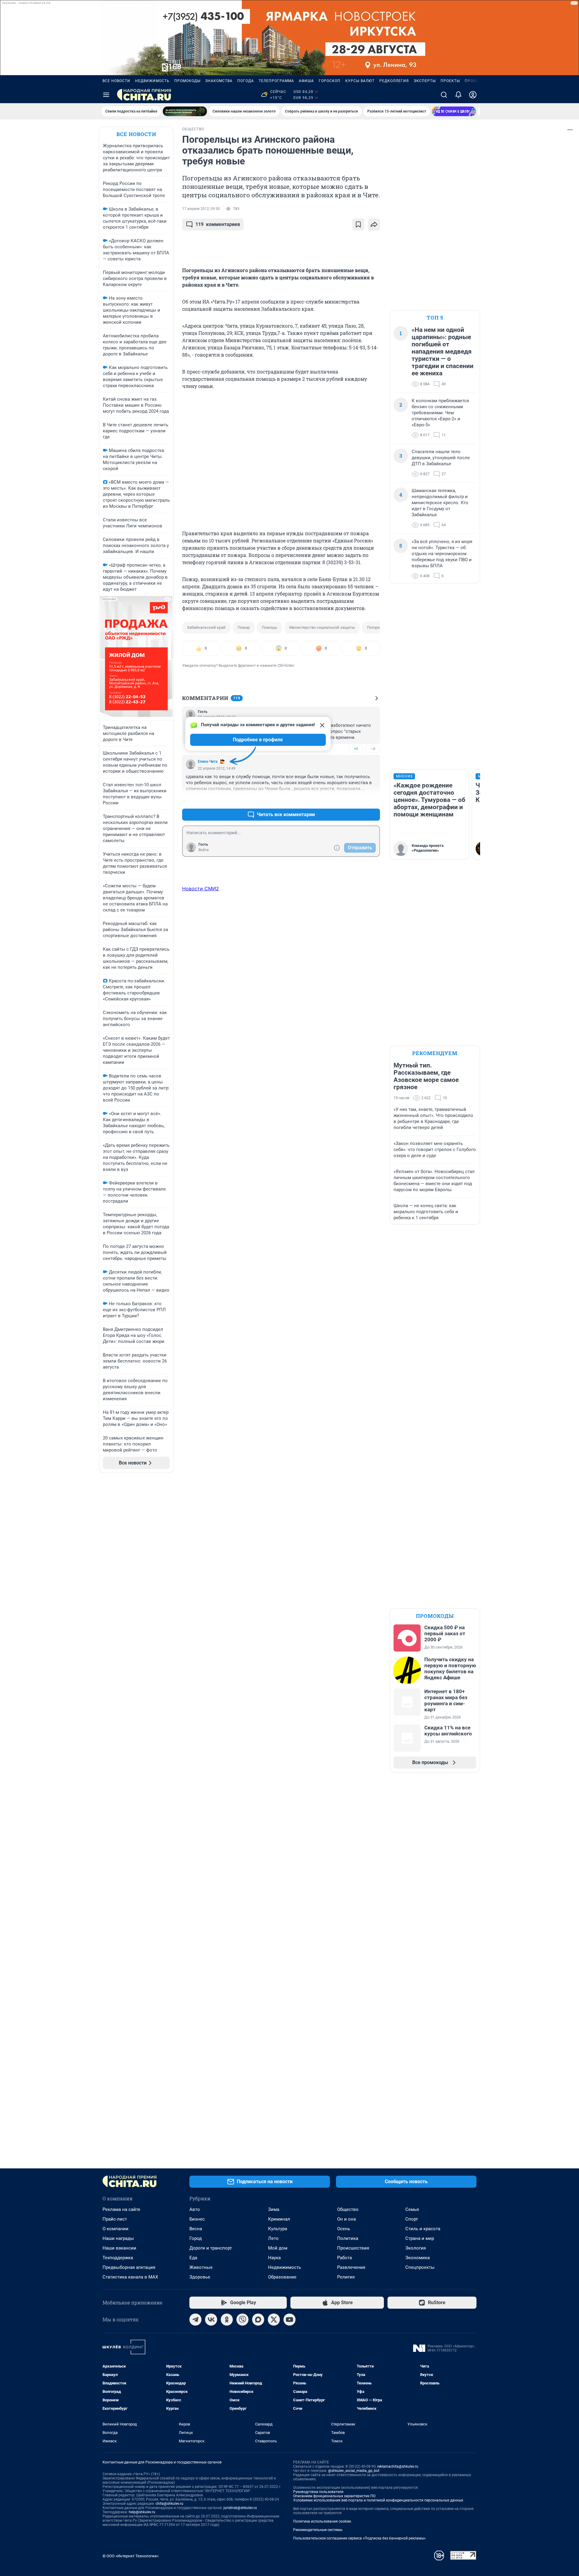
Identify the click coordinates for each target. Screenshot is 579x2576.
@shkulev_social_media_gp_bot (354, 2471)
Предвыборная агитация (129, 2267)
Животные (201, 2267)
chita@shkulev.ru (169, 2504)
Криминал (279, 2219)
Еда (193, 2258)
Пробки (473, 81)
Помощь (269, 627)
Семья (412, 2209)
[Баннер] (185, 111)
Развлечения (351, 2267)
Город (196, 2238)
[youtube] (289, 2320)
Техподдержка (118, 2258)
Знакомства (219, 81)
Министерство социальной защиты (322, 627)
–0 (373, 749)
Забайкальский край (206, 627)
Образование (282, 2277)
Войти (204, 850)
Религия (346, 2277)
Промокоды (187, 81)
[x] (274, 2320)
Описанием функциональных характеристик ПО (334, 2496)
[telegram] (195, 2320)
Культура (278, 2229)
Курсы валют (360, 81)
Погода (246, 81)
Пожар (244, 627)
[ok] (227, 2320)
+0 (356, 749)
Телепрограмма (276, 81)
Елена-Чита (208, 762)
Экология (416, 2248)
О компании (115, 2229)
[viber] (242, 2320)
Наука (274, 2258)
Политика (348, 2238)
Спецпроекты (420, 2267)
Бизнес (197, 2219)
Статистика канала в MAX (130, 2277)
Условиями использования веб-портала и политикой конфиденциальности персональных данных (378, 2500)
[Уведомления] (458, 95)
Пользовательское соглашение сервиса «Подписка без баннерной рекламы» (359, 2538)
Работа (345, 2258)
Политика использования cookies (322, 2521)
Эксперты (425, 81)
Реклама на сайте (121, 2209)
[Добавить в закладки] (358, 224)
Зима (274, 2209)
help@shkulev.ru (142, 2512)
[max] (258, 2320)
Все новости (116, 81)
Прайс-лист (115, 2219)
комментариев (218, 224)
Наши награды (118, 2238)
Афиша (306, 81)
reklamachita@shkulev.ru (398, 2466)
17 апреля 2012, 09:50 (201, 209)
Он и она (346, 2219)
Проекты (450, 81)
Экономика (418, 2258)
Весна (196, 2229)
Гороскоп (330, 81)
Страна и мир (420, 2238)
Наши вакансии (119, 2248)
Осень (344, 2229)
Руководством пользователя (318, 2492)
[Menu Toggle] (106, 95)
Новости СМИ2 (201, 889)
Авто (195, 2209)
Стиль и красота (423, 2229)
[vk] (211, 2320)
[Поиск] (444, 95)
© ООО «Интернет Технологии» (131, 2556)
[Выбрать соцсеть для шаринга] (374, 224)
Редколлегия (394, 81)
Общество (348, 2209)
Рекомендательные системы (318, 2530)
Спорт (412, 2219)
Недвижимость (152, 81)
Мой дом (278, 2248)
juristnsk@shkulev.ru (240, 2508)
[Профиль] (473, 95)
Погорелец (377, 627)
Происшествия (353, 2248)
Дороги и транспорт (211, 2248)
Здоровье (200, 2277)
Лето (273, 2238)
